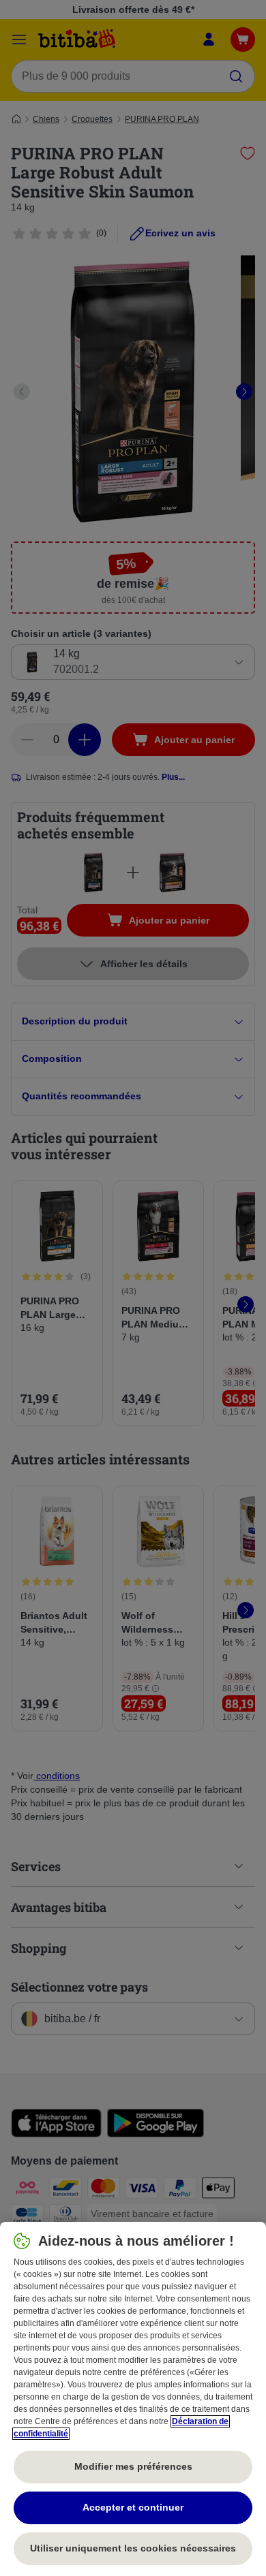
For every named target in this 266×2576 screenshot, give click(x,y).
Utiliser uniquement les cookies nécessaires (133, 2548)
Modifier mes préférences (133, 2466)
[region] (133, 2399)
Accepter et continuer (133, 2507)
